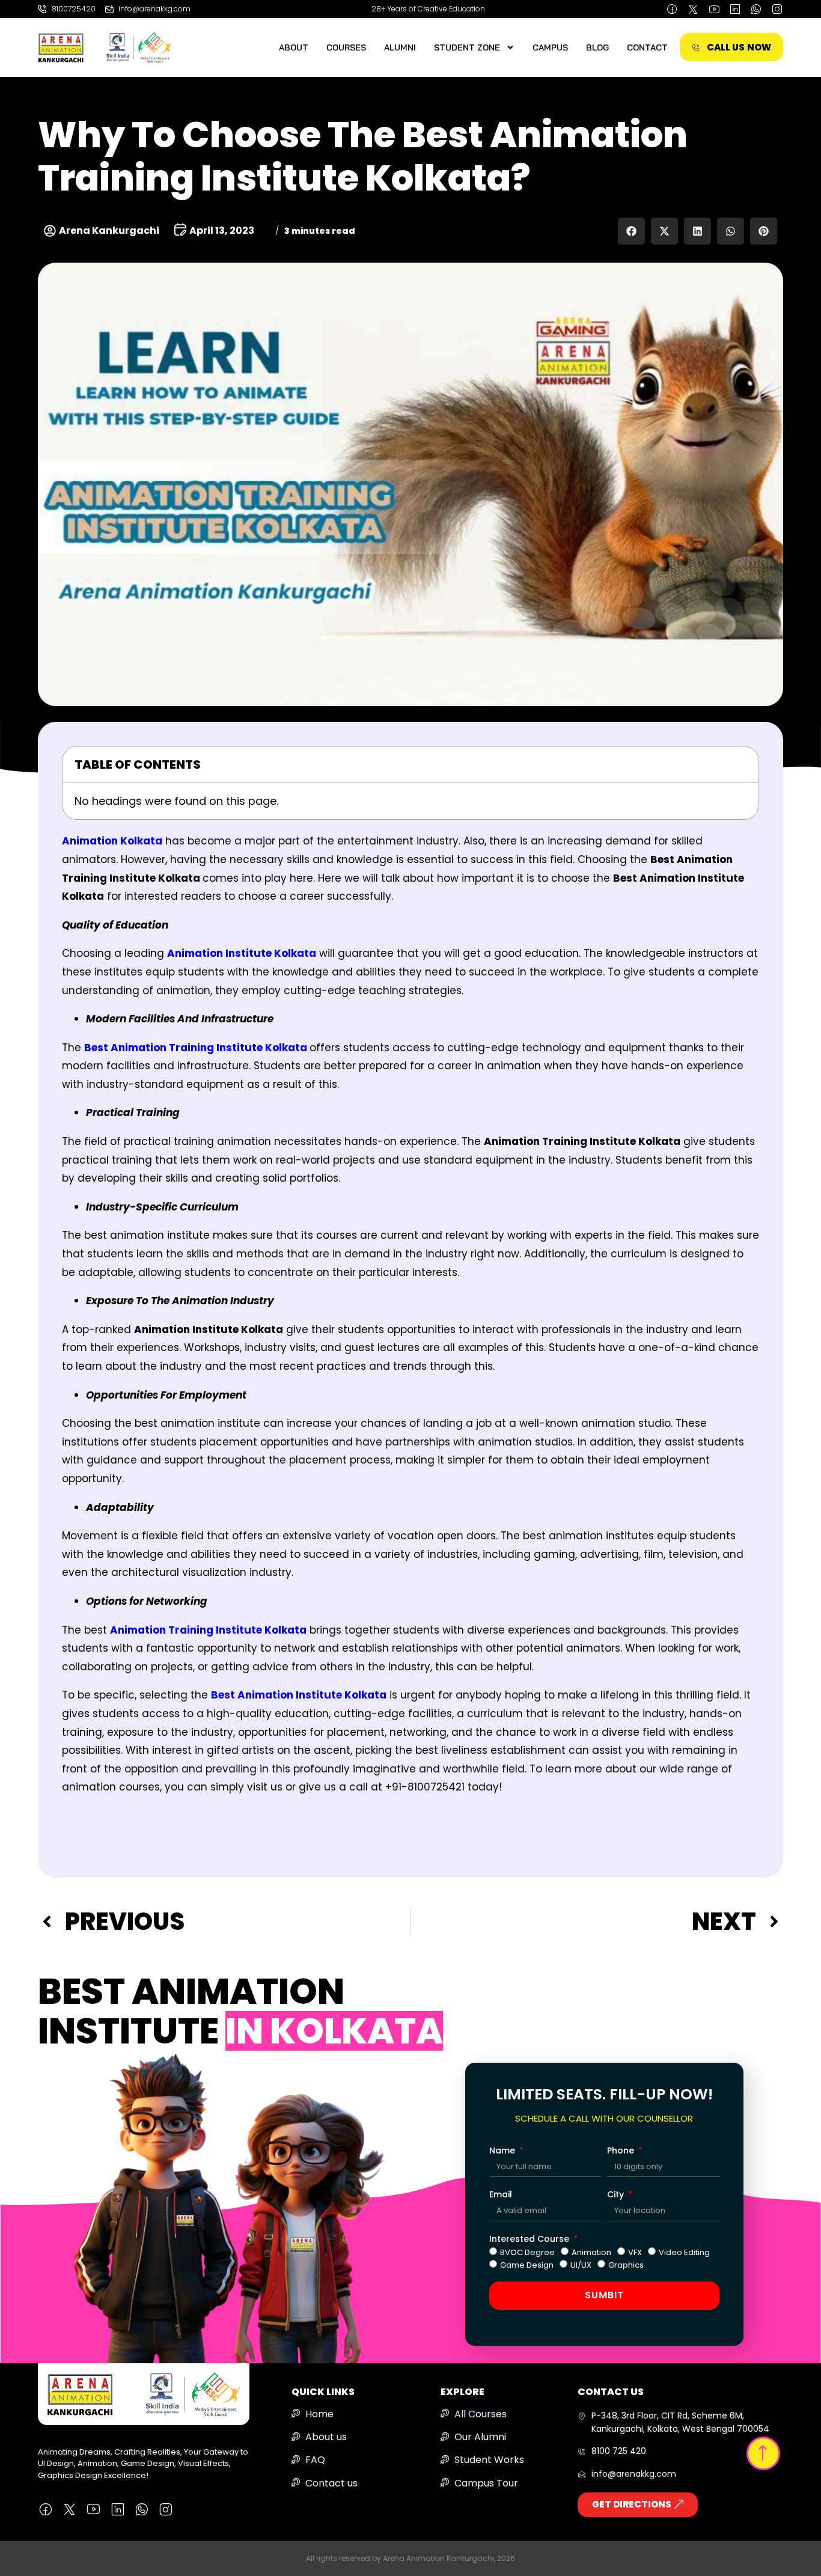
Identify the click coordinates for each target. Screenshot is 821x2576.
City (617, 2194)
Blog (597, 47)
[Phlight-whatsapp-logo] (756, 9)
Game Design (527, 2265)
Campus (550, 47)
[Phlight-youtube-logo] (714, 9)
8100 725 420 (619, 2451)
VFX (635, 2252)
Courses (346, 47)
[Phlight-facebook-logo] (672, 9)
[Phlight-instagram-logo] (777, 9)
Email (501, 2194)
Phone (622, 2150)
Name (503, 2150)
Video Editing (684, 2252)
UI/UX (581, 2265)
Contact (647, 47)
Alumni (400, 47)
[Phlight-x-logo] (693, 9)
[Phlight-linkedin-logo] (735, 9)
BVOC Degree (527, 2252)
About (294, 47)
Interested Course (530, 2239)
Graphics (626, 2265)
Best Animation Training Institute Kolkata (196, 1048)
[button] (631, 231)
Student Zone (467, 47)
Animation (591, 2252)
